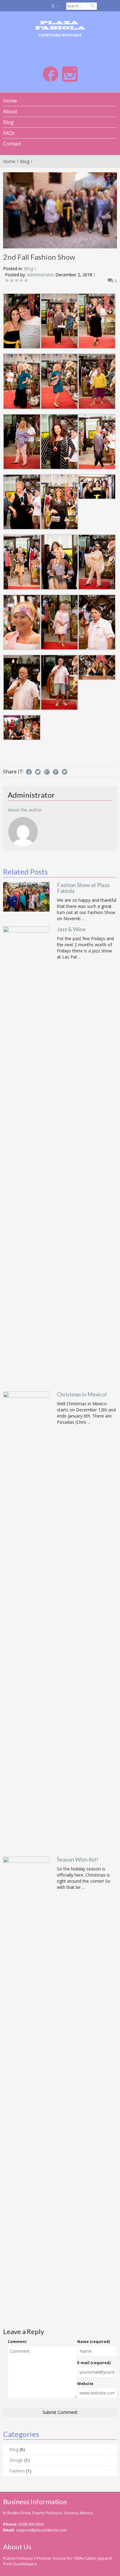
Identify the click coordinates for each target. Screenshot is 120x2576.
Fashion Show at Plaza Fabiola (83, 888)
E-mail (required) (94, 2363)
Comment (17, 2342)
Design (16, 2460)
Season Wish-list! (78, 1859)
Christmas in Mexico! (82, 1394)
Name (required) (94, 2342)
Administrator (41, 275)
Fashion (17, 2471)
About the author (25, 810)
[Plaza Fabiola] (60, 29)
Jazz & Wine (71, 929)
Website (85, 2384)
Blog (25, 161)
